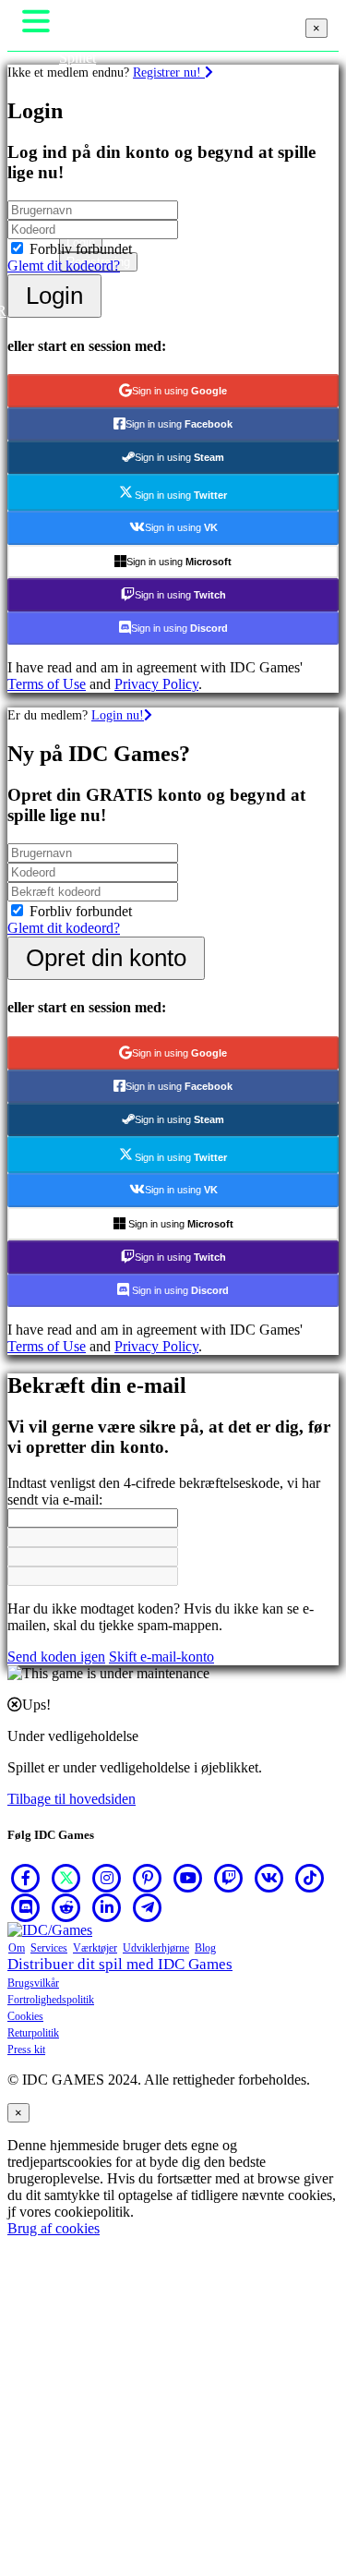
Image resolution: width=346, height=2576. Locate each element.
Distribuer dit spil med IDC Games (120, 1964)
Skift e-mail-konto (161, 1657)
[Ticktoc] (310, 1878)
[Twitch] (229, 1878)
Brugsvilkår (33, 1983)
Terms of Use (47, 684)
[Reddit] (66, 1907)
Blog (205, 1948)
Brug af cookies (54, 2228)
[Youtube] (188, 1878)
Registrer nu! (169, 72)
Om (17, 1948)
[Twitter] (66, 1878)
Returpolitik (33, 2033)
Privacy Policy (156, 684)
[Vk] (269, 1878)
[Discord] (26, 1907)
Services (49, 1948)
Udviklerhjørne (156, 1948)
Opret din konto (106, 958)
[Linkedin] (107, 1907)
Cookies (25, 2016)
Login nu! (118, 715)
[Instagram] (107, 1878)
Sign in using (179, 391)
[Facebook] (26, 1878)
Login (54, 296)
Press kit (26, 2050)
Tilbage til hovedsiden (72, 1799)
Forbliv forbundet (81, 249)
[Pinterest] (148, 1878)
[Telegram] (148, 1907)
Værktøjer (95, 1948)
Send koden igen (56, 1657)
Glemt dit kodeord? (64, 266)
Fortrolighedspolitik (51, 2000)
